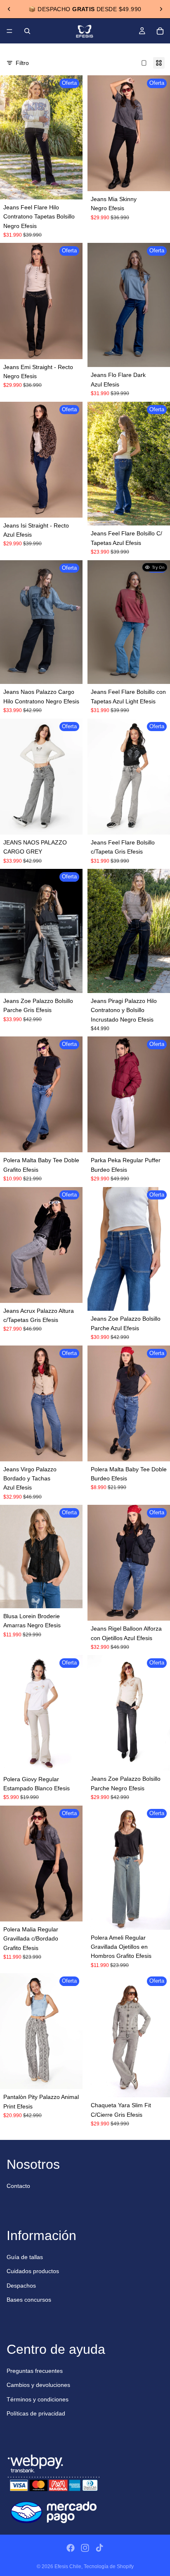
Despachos (21, 2286)
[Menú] (9, 31)
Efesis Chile (68, 2566)
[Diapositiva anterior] (9, 9)
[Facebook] (71, 2548)
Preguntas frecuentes (35, 2371)
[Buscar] (27, 31)
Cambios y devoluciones (38, 2385)
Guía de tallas (25, 2257)
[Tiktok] (99, 2548)
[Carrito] (160, 31)
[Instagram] (85, 2548)
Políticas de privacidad (36, 2413)
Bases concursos (29, 2300)
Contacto (18, 2186)
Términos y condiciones (38, 2399)
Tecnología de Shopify (109, 2566)
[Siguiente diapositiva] (161, 9)
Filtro (22, 63)
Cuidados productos (33, 2271)
